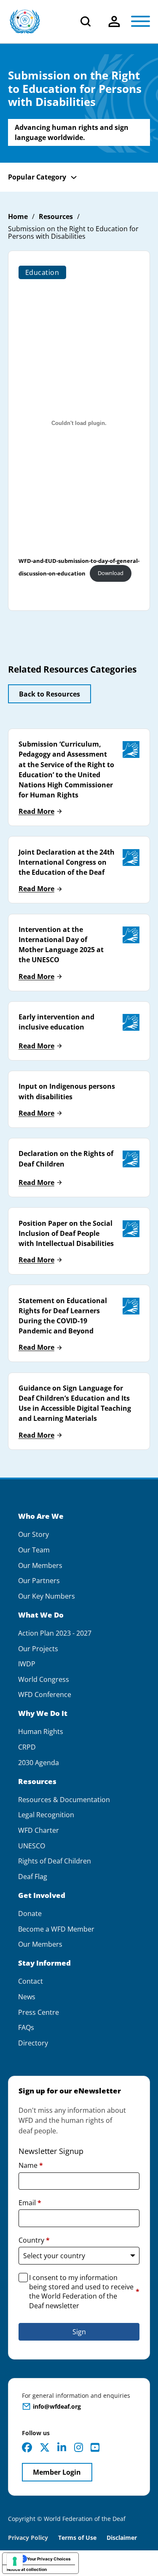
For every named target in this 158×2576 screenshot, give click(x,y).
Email (30, 2203)
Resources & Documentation (64, 1800)
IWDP (27, 1664)
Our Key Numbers (47, 1596)
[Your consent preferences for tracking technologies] (15, 2561)
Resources (56, 217)
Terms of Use (77, 2538)
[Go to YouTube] (95, 2447)
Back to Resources (50, 694)
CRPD (27, 1747)
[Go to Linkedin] (62, 2447)
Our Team (34, 1550)
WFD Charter (39, 1830)
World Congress (44, 1680)
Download (111, 573)
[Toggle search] (86, 21)
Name (31, 2165)
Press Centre (39, 2012)
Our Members (40, 1566)
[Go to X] (45, 2447)
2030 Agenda (39, 1763)
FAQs (26, 2028)
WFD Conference (45, 1695)
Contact (31, 1981)
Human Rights (41, 1732)
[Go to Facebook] (27, 2447)
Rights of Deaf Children (55, 1861)
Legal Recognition (46, 1815)
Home (18, 217)
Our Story (33, 1535)
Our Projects (38, 1649)
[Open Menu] (141, 21)
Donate (30, 1914)
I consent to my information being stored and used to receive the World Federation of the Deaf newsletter (84, 2292)
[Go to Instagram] (79, 2447)
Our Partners (39, 1581)
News (27, 1997)
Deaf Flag (33, 1877)
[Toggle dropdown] (114, 21)
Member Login (57, 2472)
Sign (79, 2332)
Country (34, 2240)
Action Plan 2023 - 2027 (55, 1633)
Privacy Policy (28, 2538)
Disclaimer (122, 2538)
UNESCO (32, 1846)
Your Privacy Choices (49, 2559)
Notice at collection (27, 2569)
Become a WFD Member (56, 1929)
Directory (33, 2043)
